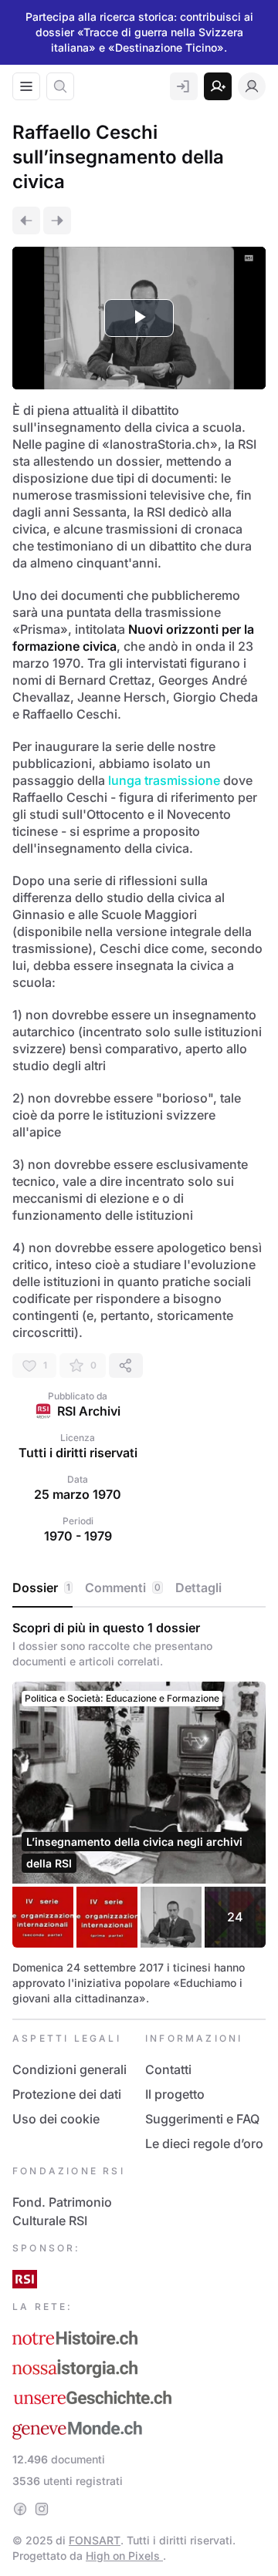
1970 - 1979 (78, 1536)
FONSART (95, 2540)
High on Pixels (124, 2556)
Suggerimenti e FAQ (202, 2119)
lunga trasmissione (164, 780)
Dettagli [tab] (198, 1588)
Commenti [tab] (123, 1588)
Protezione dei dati (67, 2094)
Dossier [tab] (41, 1588)
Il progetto (175, 2094)
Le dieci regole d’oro (204, 2143)
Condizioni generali (69, 2069)
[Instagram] (42, 2509)
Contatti (168, 2069)
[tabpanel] (139, 1813)
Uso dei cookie (56, 2119)
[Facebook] (20, 2509)
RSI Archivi (89, 1411)
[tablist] (139, 1588)
